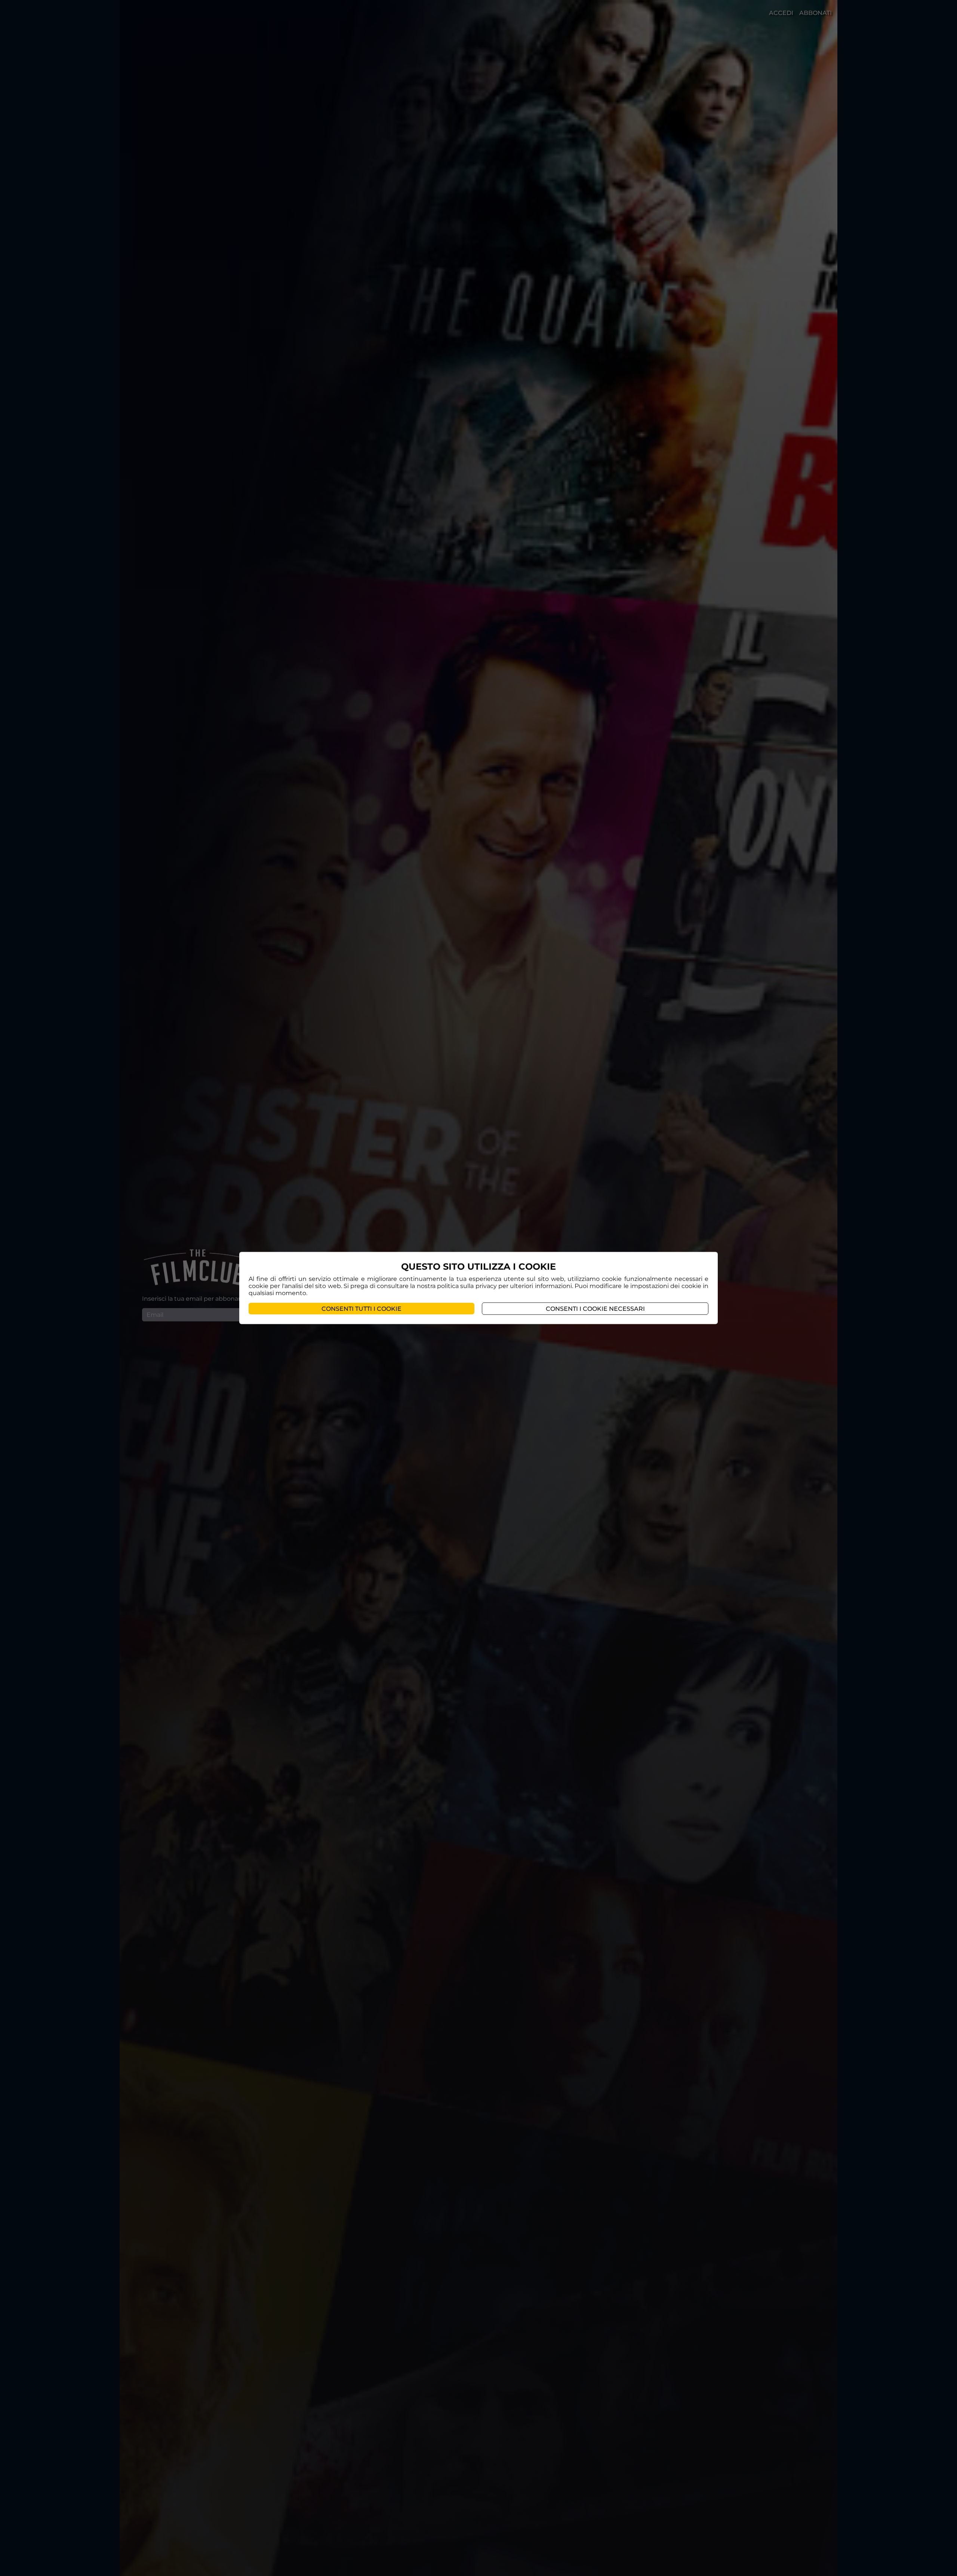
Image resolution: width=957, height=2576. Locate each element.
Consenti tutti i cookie (361, 1308)
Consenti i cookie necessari (595, 1308)
